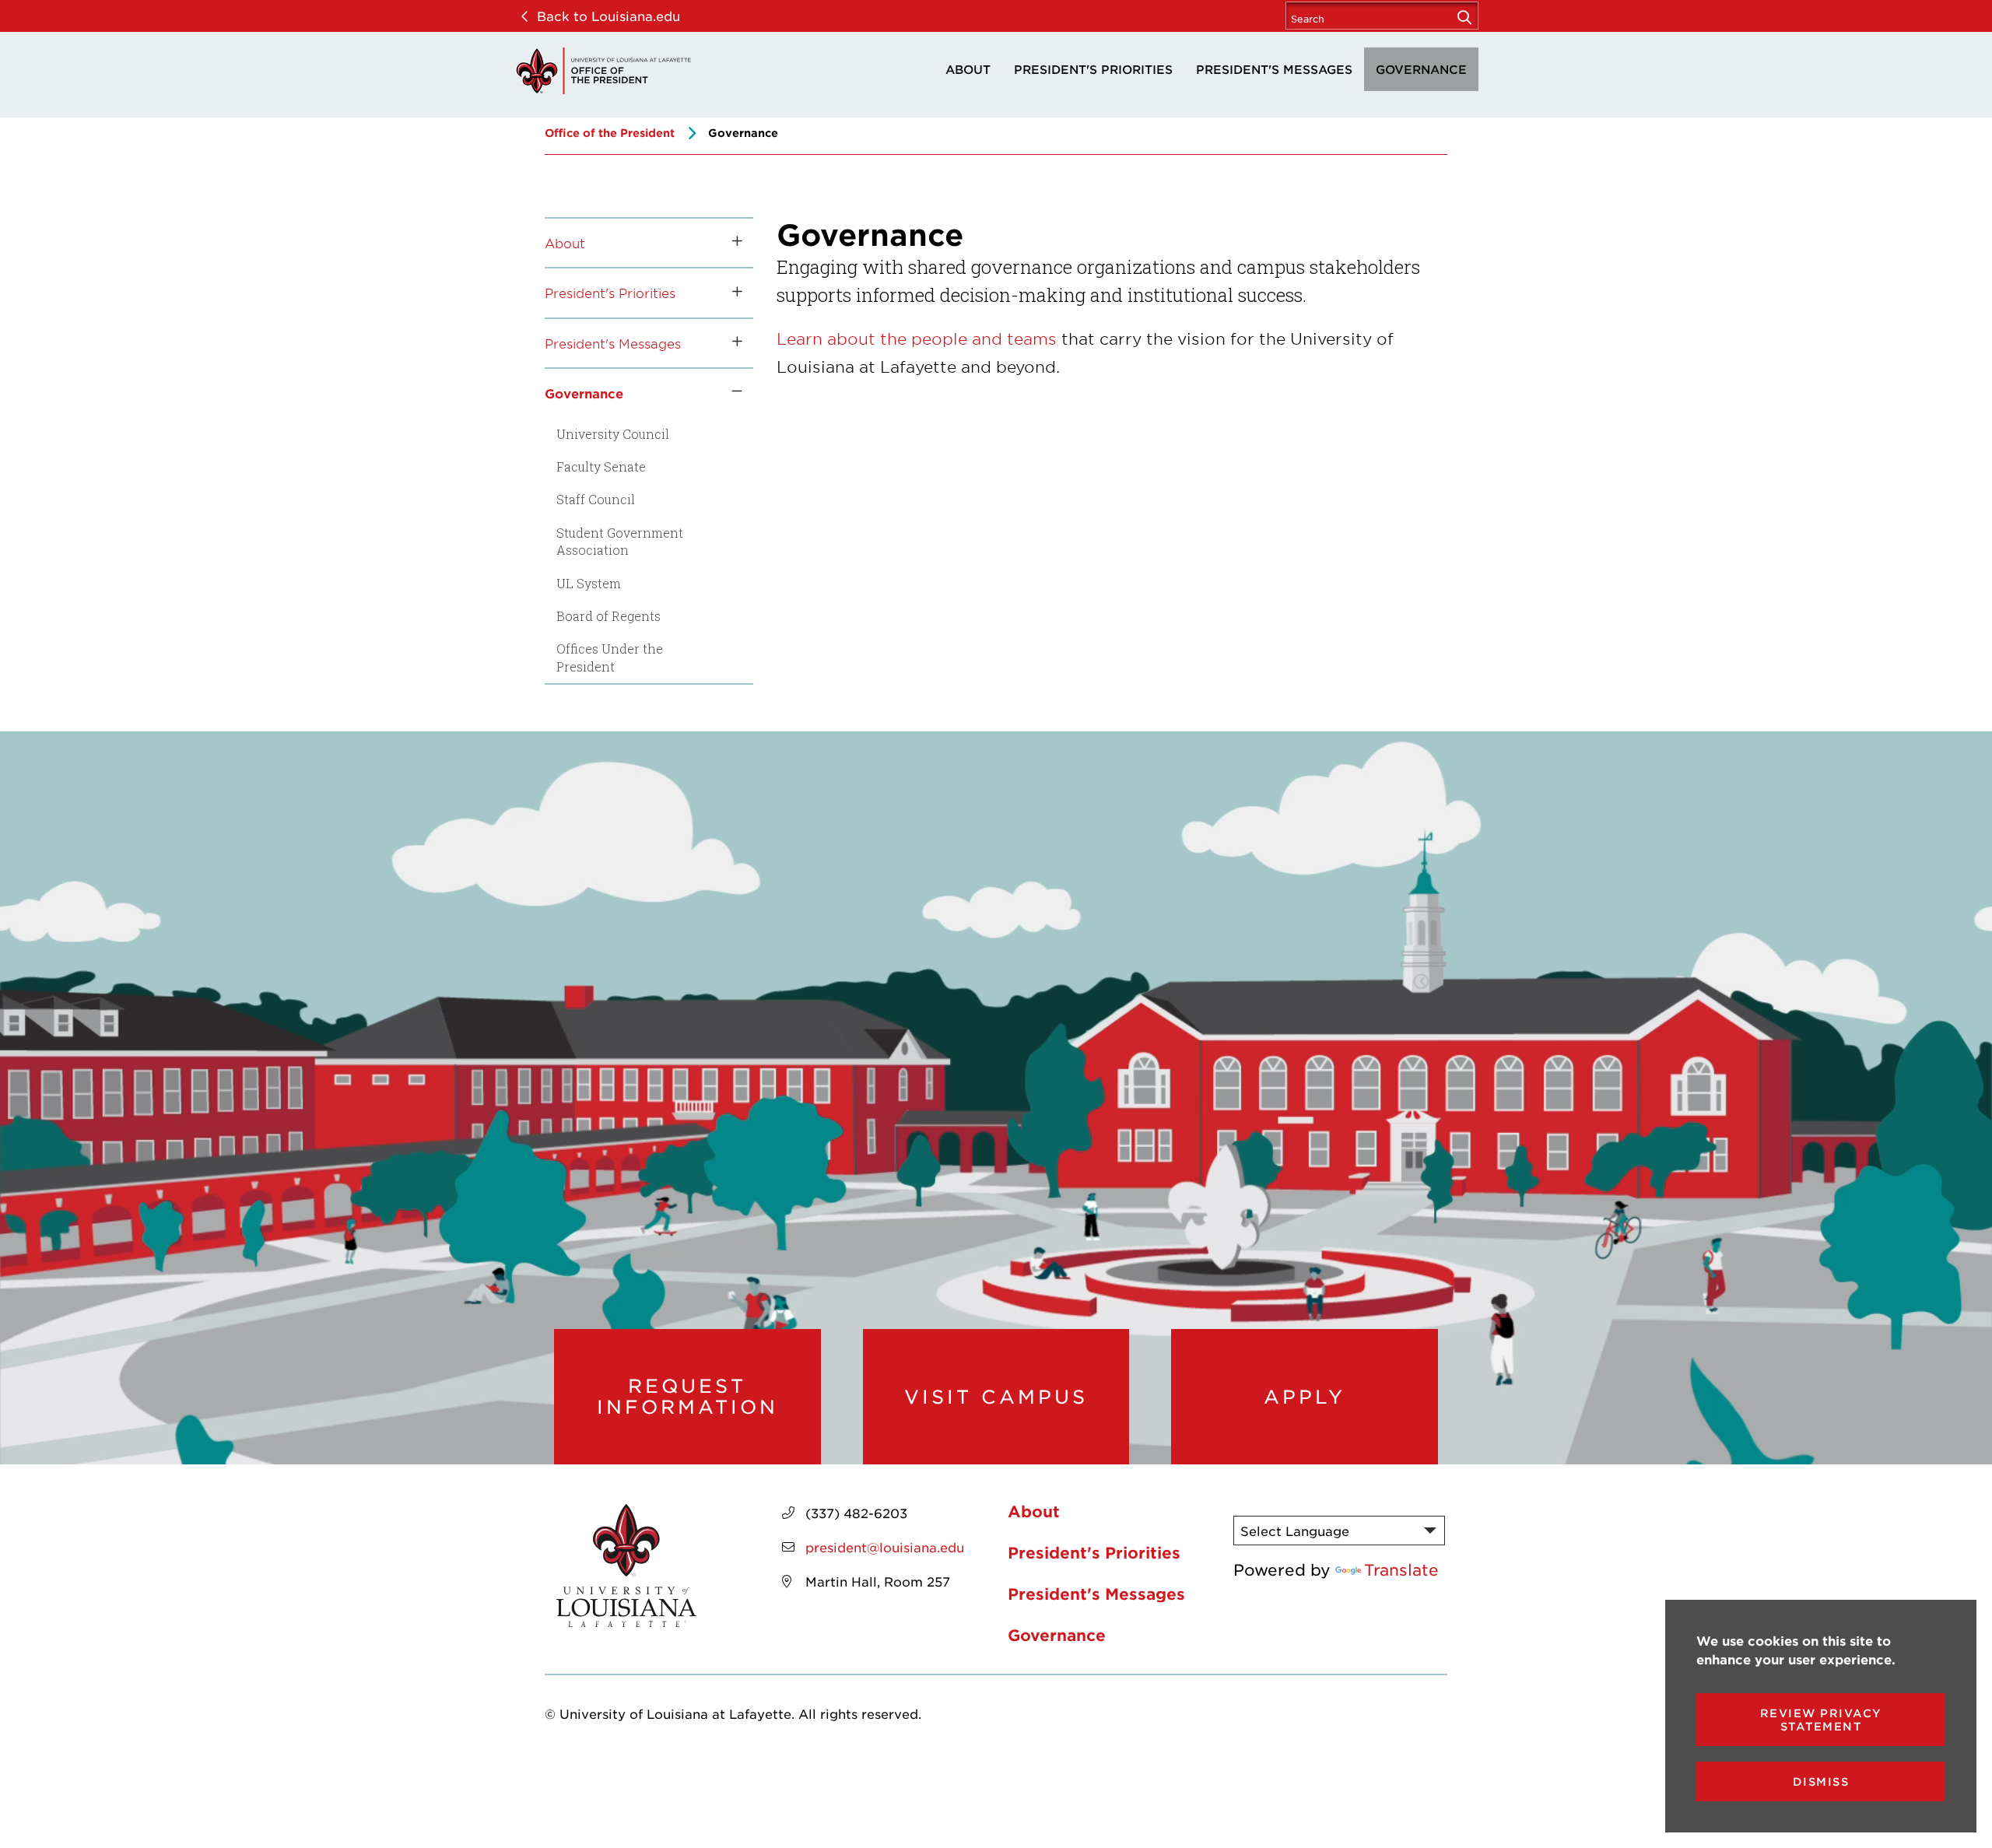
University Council (613, 434)
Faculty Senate (601, 466)
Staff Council (596, 499)
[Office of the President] (603, 71)
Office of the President (610, 133)
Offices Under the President (610, 657)
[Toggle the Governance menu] (731, 393)
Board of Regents (608, 616)
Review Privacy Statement (1821, 1720)
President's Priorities (1093, 69)
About (968, 69)
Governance (1421, 69)
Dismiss (1821, 1781)
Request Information (687, 1396)
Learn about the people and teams (917, 338)
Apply (1305, 1397)
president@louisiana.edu (885, 1547)
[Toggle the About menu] (731, 243)
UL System (589, 583)
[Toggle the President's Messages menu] (731, 343)
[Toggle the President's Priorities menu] (731, 293)
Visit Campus (996, 1397)
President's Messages (1274, 69)
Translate (1401, 1569)
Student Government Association (620, 541)
